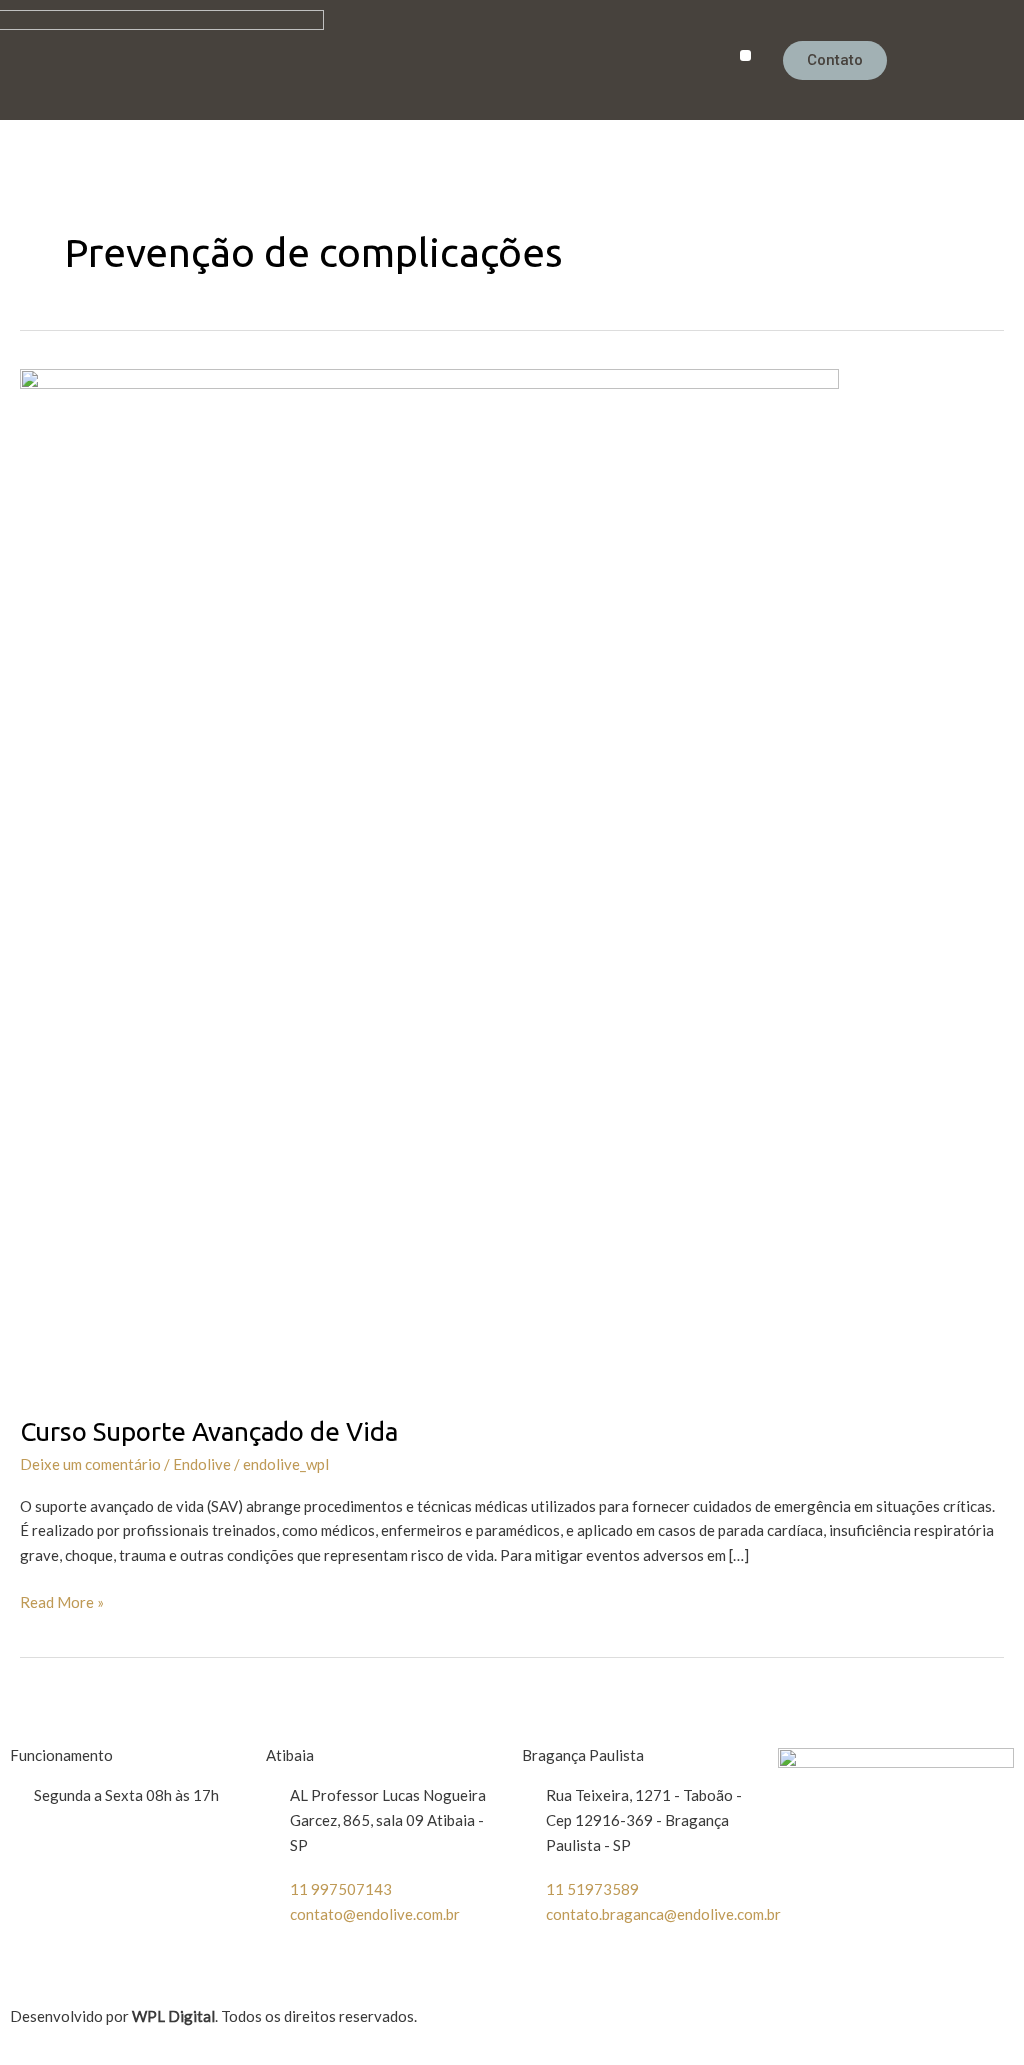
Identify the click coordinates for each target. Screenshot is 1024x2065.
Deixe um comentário (90, 1464)
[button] (745, 55)
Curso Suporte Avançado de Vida (209, 1431)
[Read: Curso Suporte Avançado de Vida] (429, 878)
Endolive (202, 1464)
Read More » (62, 1600)
